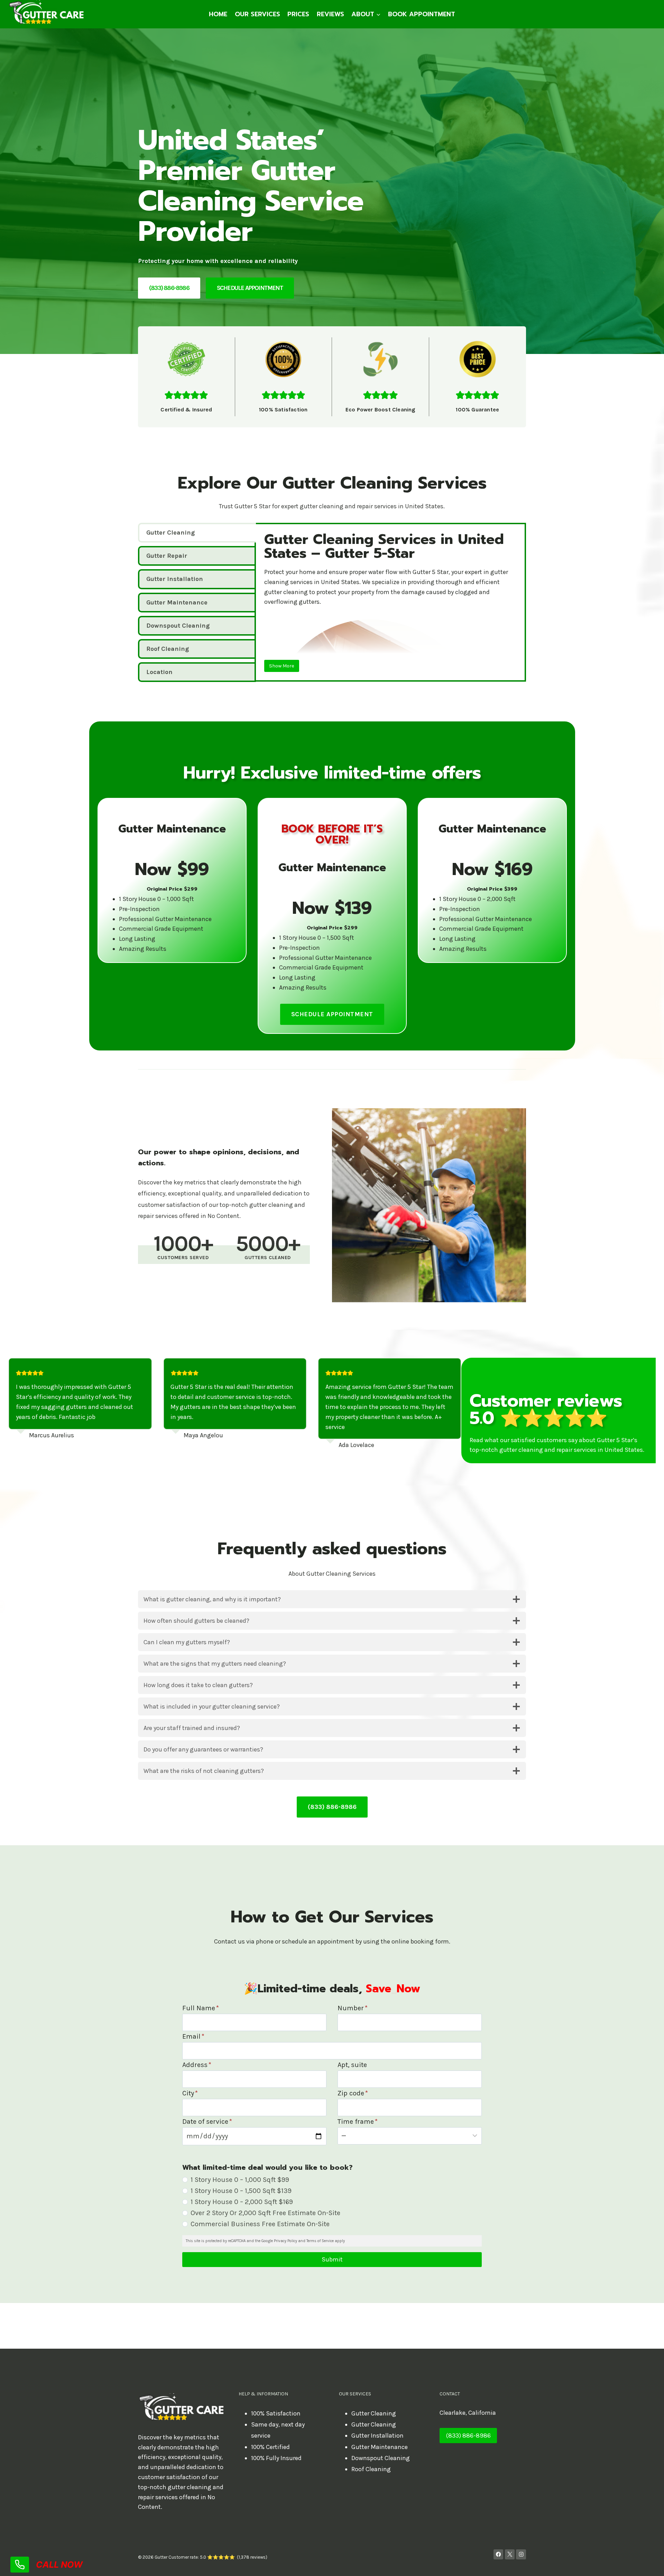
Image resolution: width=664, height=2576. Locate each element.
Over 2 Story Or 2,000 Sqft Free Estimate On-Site (265, 2213)
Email (193, 2036)
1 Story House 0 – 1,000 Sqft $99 (240, 2180)
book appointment (422, 14)
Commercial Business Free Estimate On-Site (260, 2224)
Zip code (353, 2093)
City (190, 2093)
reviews (330, 14)
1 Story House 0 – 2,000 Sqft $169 (242, 2202)
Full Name (201, 2008)
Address (197, 2065)
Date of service (207, 2122)
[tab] (197, 533)
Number (353, 2008)
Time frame (358, 2122)
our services (257, 14)
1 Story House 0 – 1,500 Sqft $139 (241, 2191)
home (218, 14)
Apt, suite (352, 2065)
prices (298, 14)
